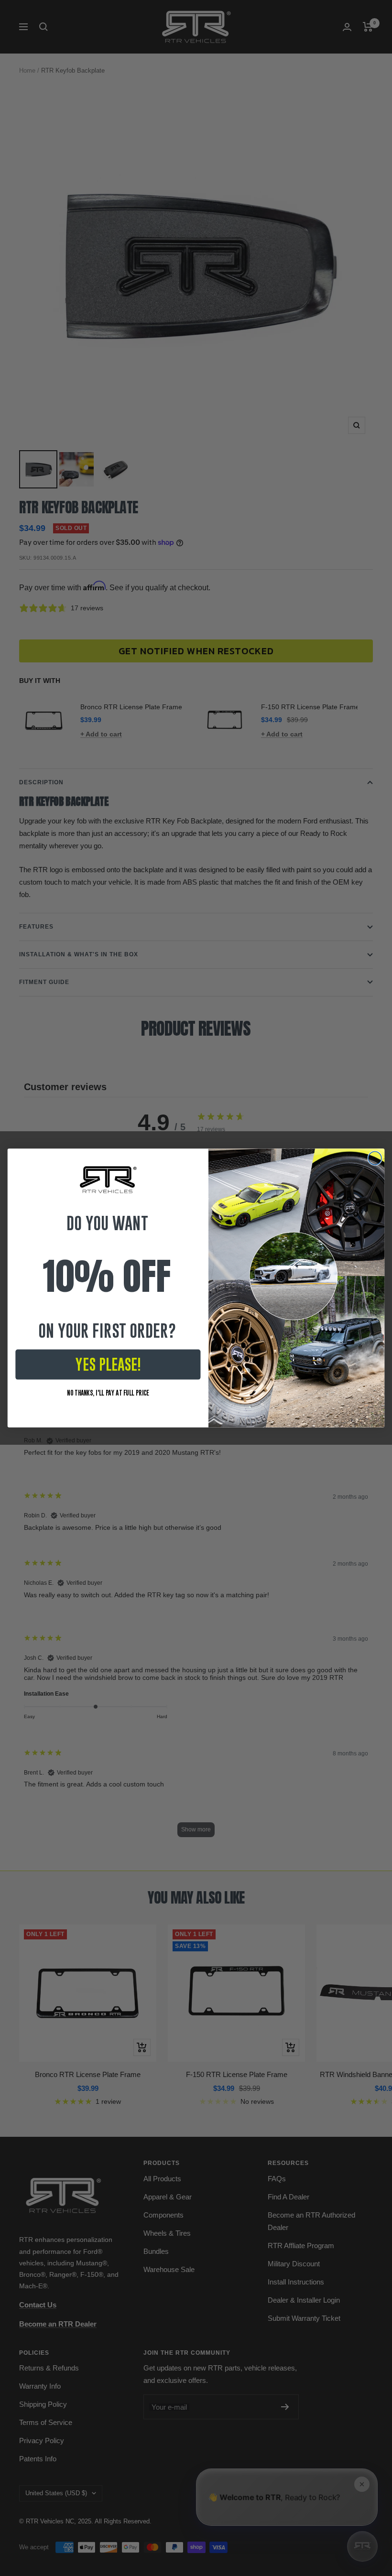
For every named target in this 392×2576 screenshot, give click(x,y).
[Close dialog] (375, 1158)
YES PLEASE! (108, 1364)
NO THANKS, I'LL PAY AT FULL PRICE (108, 1392)
